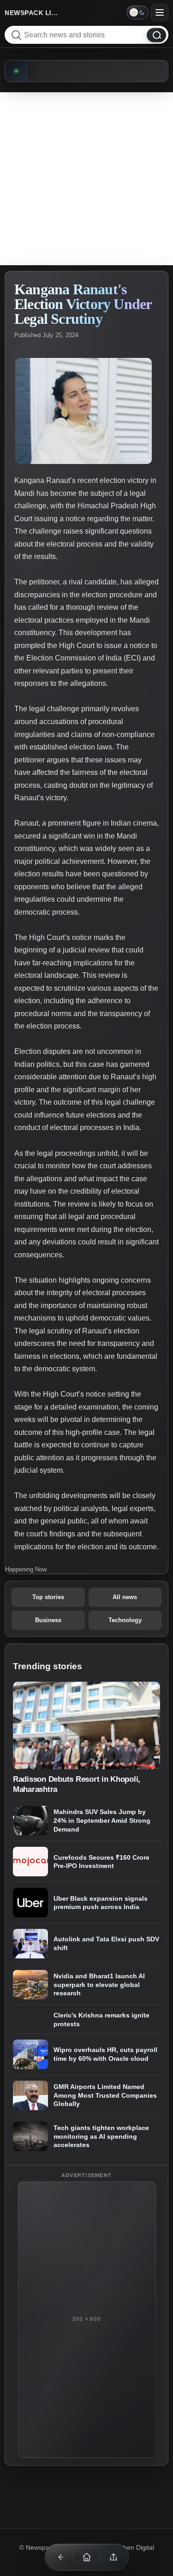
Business (48, 1620)
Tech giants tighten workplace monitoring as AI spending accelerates (101, 2137)
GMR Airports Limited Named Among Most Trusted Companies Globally (105, 2096)
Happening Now (26, 1569)
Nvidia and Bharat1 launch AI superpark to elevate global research (99, 1984)
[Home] (87, 2557)
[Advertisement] (86, 179)
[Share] (113, 2557)
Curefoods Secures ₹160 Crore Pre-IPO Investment (101, 1862)
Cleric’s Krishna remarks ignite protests (101, 2020)
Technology (125, 1620)
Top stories (48, 1597)
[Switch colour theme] (137, 12)
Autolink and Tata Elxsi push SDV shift (106, 1944)
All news (125, 1597)
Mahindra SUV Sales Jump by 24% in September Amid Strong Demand (102, 1820)
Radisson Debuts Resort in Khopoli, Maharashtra (77, 1784)
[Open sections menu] (160, 12)
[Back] (60, 2557)
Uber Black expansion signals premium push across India (101, 1903)
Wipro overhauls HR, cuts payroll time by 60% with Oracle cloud (105, 2055)
